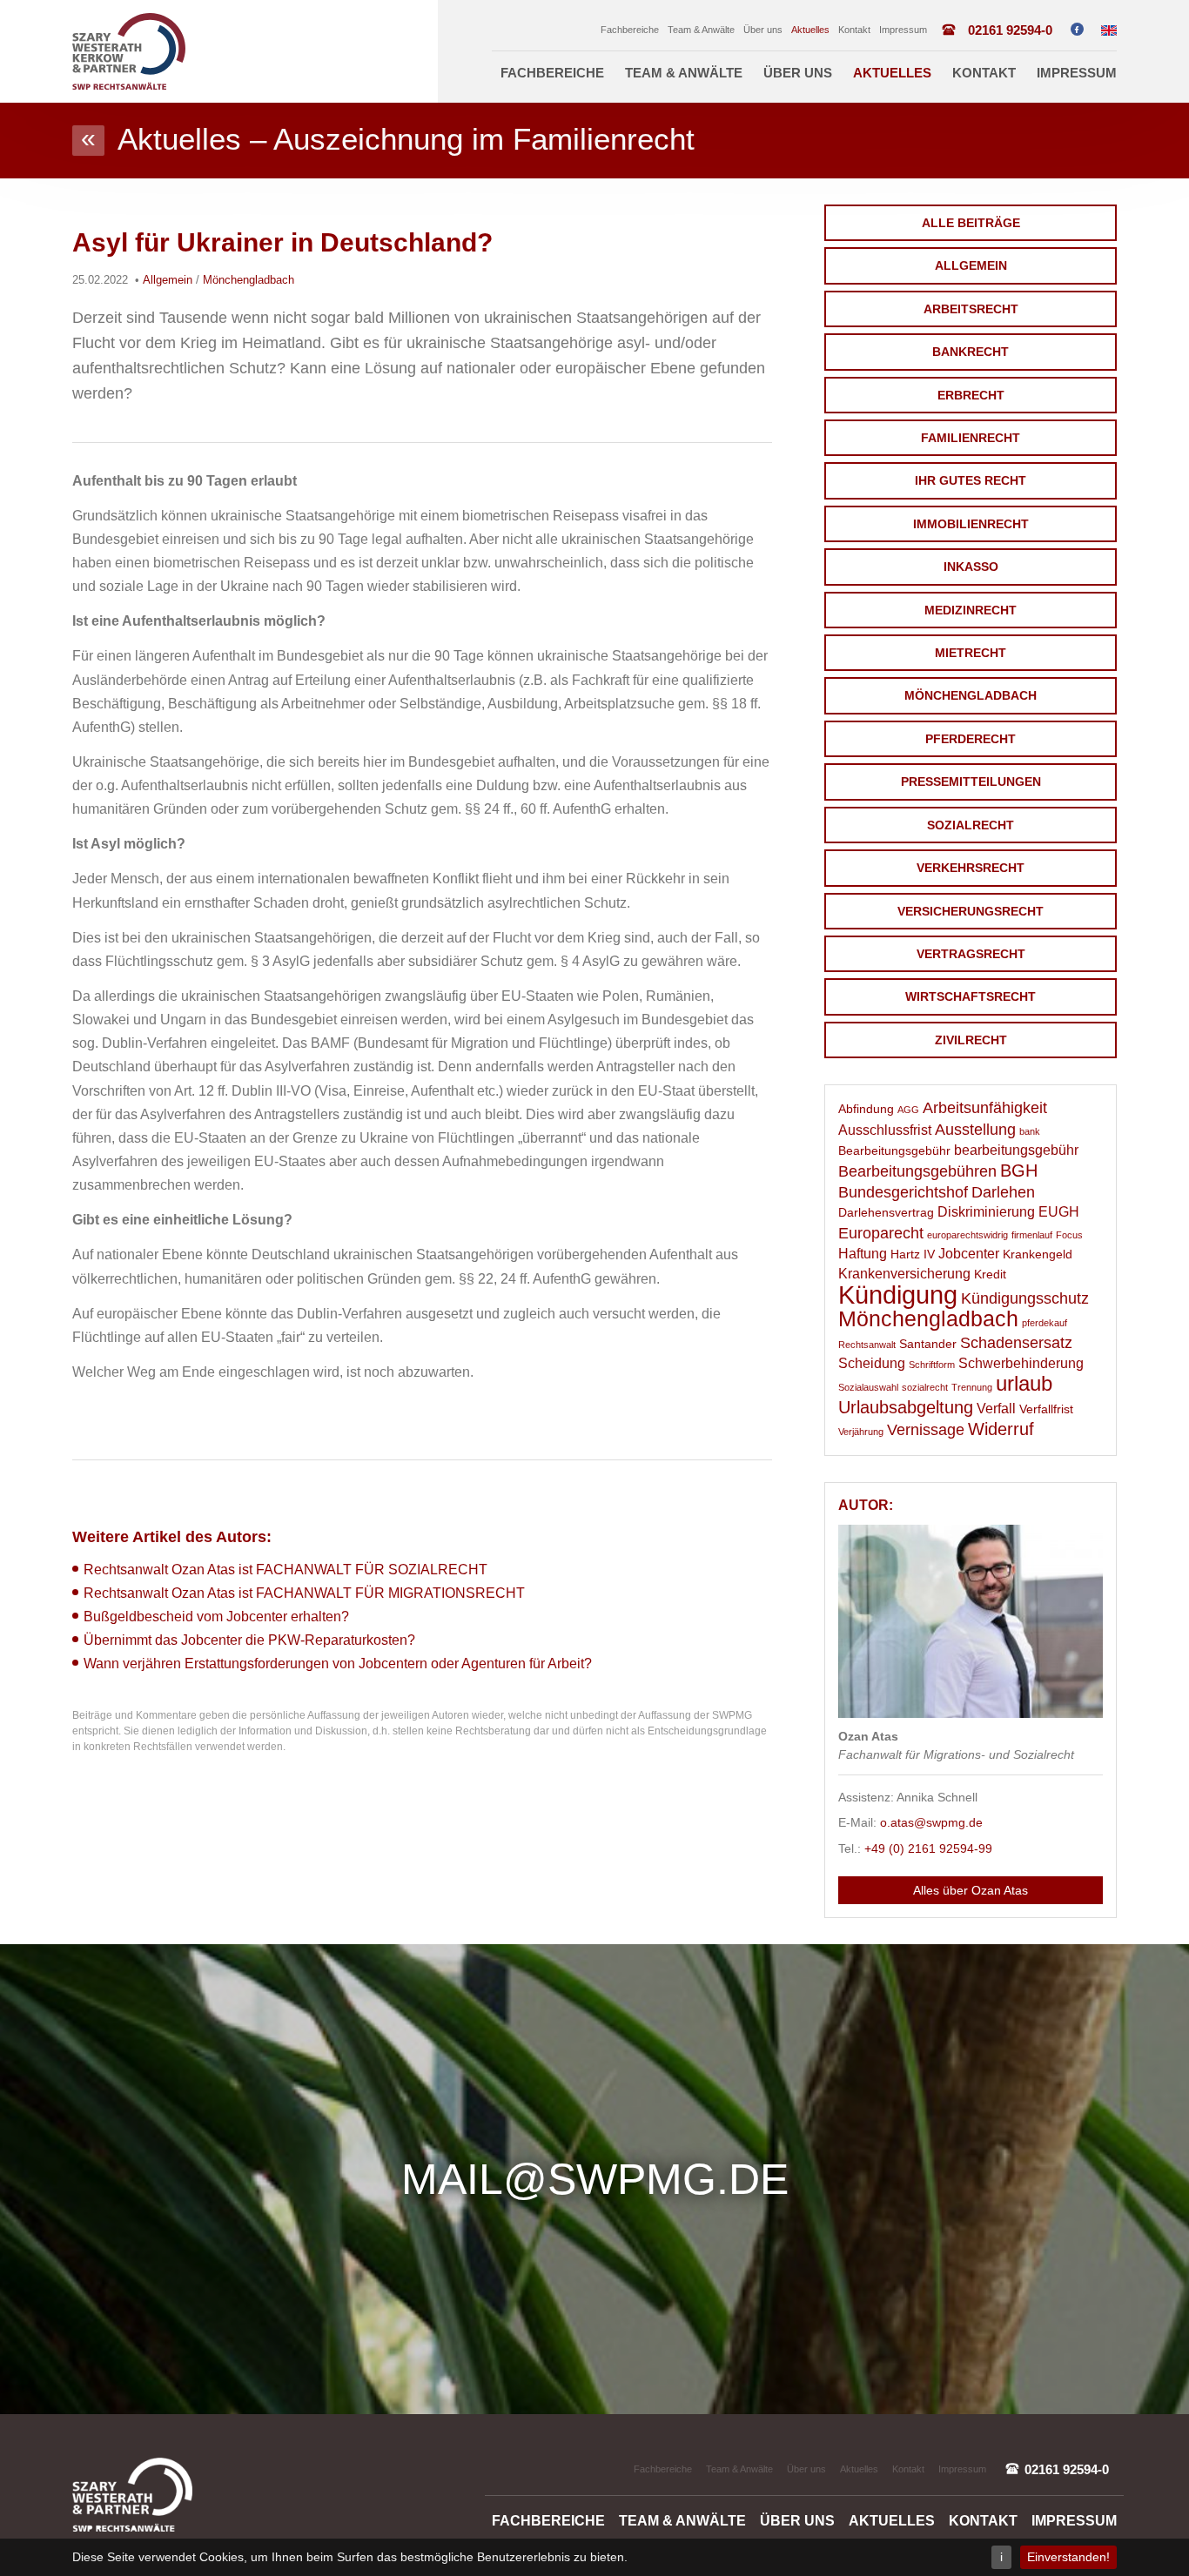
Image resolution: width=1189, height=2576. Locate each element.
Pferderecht (971, 739)
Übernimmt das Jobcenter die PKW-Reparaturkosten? (249, 1640)
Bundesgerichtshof (903, 1192)
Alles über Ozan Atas (971, 1890)
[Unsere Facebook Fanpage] (1077, 29)
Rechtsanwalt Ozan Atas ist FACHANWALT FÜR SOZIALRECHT (285, 1570)
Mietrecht (971, 653)
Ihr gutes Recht (971, 480)
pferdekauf (1045, 1323)
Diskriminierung (986, 1212)
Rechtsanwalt (867, 1345)
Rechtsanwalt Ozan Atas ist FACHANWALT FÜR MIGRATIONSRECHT (304, 1593)
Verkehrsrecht (971, 868)
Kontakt (854, 30)
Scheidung (872, 1363)
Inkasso (971, 567)
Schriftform (932, 1365)
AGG (908, 1110)
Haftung (863, 1254)
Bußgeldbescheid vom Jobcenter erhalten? (216, 1617)
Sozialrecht (971, 825)
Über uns (763, 30)
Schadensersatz (1016, 1343)
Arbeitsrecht (971, 309)
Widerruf (1001, 1429)
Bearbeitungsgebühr (894, 1151)
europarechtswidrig (967, 1235)
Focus (1069, 1235)
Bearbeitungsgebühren (917, 1171)
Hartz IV (913, 1254)
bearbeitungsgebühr (1016, 1150)
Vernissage (926, 1430)
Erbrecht (971, 395)
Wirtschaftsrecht (971, 996)
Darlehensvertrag (886, 1213)
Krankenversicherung (904, 1274)
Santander (928, 1344)
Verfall (996, 1409)
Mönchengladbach (971, 695)
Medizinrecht (971, 610)
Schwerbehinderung (1021, 1363)
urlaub (1024, 1384)
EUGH (1059, 1212)
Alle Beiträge (971, 223)
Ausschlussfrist (885, 1130)
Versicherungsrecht (971, 911)
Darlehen (1003, 1192)
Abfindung (866, 1109)
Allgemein (971, 265)
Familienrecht (971, 438)
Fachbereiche (630, 30)
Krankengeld (1038, 1254)
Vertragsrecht (971, 954)
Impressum (903, 30)
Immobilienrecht (971, 524)
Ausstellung (975, 1130)
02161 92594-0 (1010, 30)
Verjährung (861, 1432)
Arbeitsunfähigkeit (985, 1108)
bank (1030, 1131)
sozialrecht (925, 1387)
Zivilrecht (971, 1040)
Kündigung (898, 1295)
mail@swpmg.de (595, 2179)
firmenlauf (1032, 1235)
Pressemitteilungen (971, 782)
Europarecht (881, 1233)
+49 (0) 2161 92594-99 (928, 1848)
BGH (1019, 1171)
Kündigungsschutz (1025, 1298)
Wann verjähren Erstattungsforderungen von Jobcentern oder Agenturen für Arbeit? (338, 1664)
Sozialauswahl (868, 1387)
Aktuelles (810, 30)
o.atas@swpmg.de (931, 1822)
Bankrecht (971, 352)
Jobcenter (969, 1254)
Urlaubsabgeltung (906, 1407)
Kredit (990, 1275)
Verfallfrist (1046, 1409)
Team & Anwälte (701, 30)
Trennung (972, 1387)
